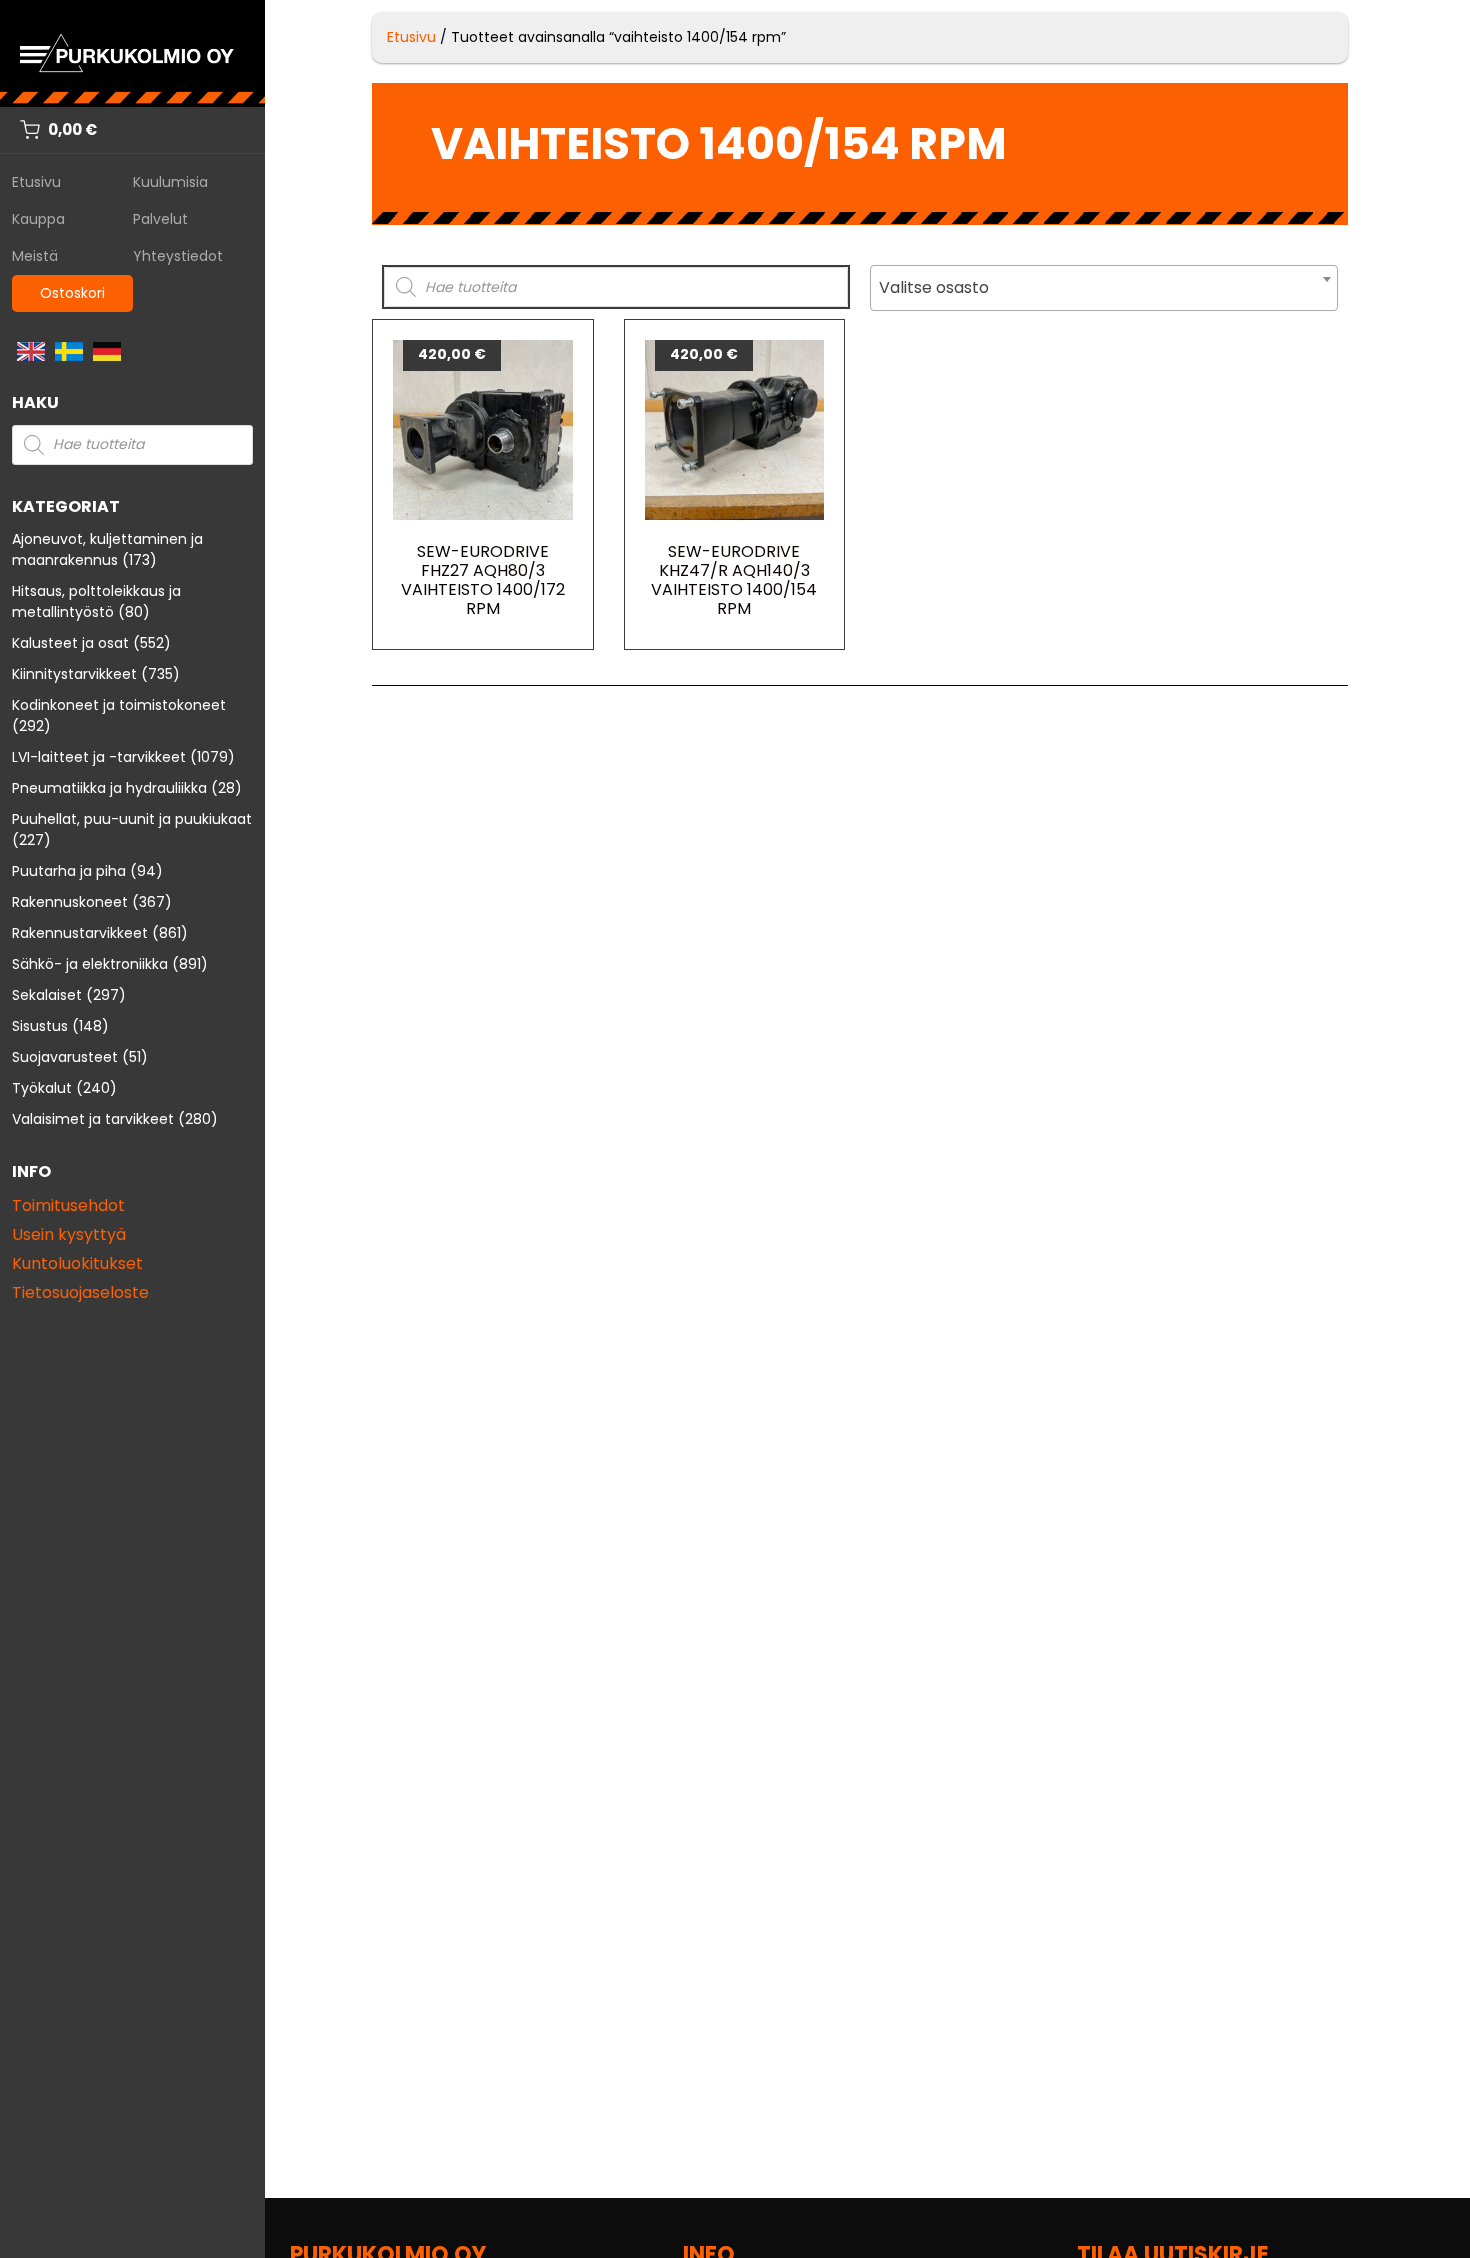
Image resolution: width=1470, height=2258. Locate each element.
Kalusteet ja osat (70, 643)
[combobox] (1104, 288)
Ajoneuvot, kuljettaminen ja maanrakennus (107, 549)
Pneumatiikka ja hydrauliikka (109, 788)
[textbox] (1104, 288)
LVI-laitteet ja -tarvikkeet (99, 757)
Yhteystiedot (178, 256)
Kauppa (38, 219)
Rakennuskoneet (70, 902)
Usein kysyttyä (69, 1234)
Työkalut (42, 1088)
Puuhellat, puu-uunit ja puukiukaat (132, 819)
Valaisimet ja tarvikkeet (93, 1119)
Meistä (35, 256)
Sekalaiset (47, 995)
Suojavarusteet (65, 1057)
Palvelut (160, 219)
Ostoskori (72, 293)
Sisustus (40, 1026)
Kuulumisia (170, 182)
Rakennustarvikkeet (80, 933)
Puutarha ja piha (69, 871)
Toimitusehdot (68, 1205)
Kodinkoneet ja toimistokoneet (119, 705)
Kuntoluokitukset (77, 1263)
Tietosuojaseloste (80, 1292)
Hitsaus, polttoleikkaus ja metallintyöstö (96, 601)
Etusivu (36, 182)
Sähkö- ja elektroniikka (90, 964)
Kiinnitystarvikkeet (74, 674)
